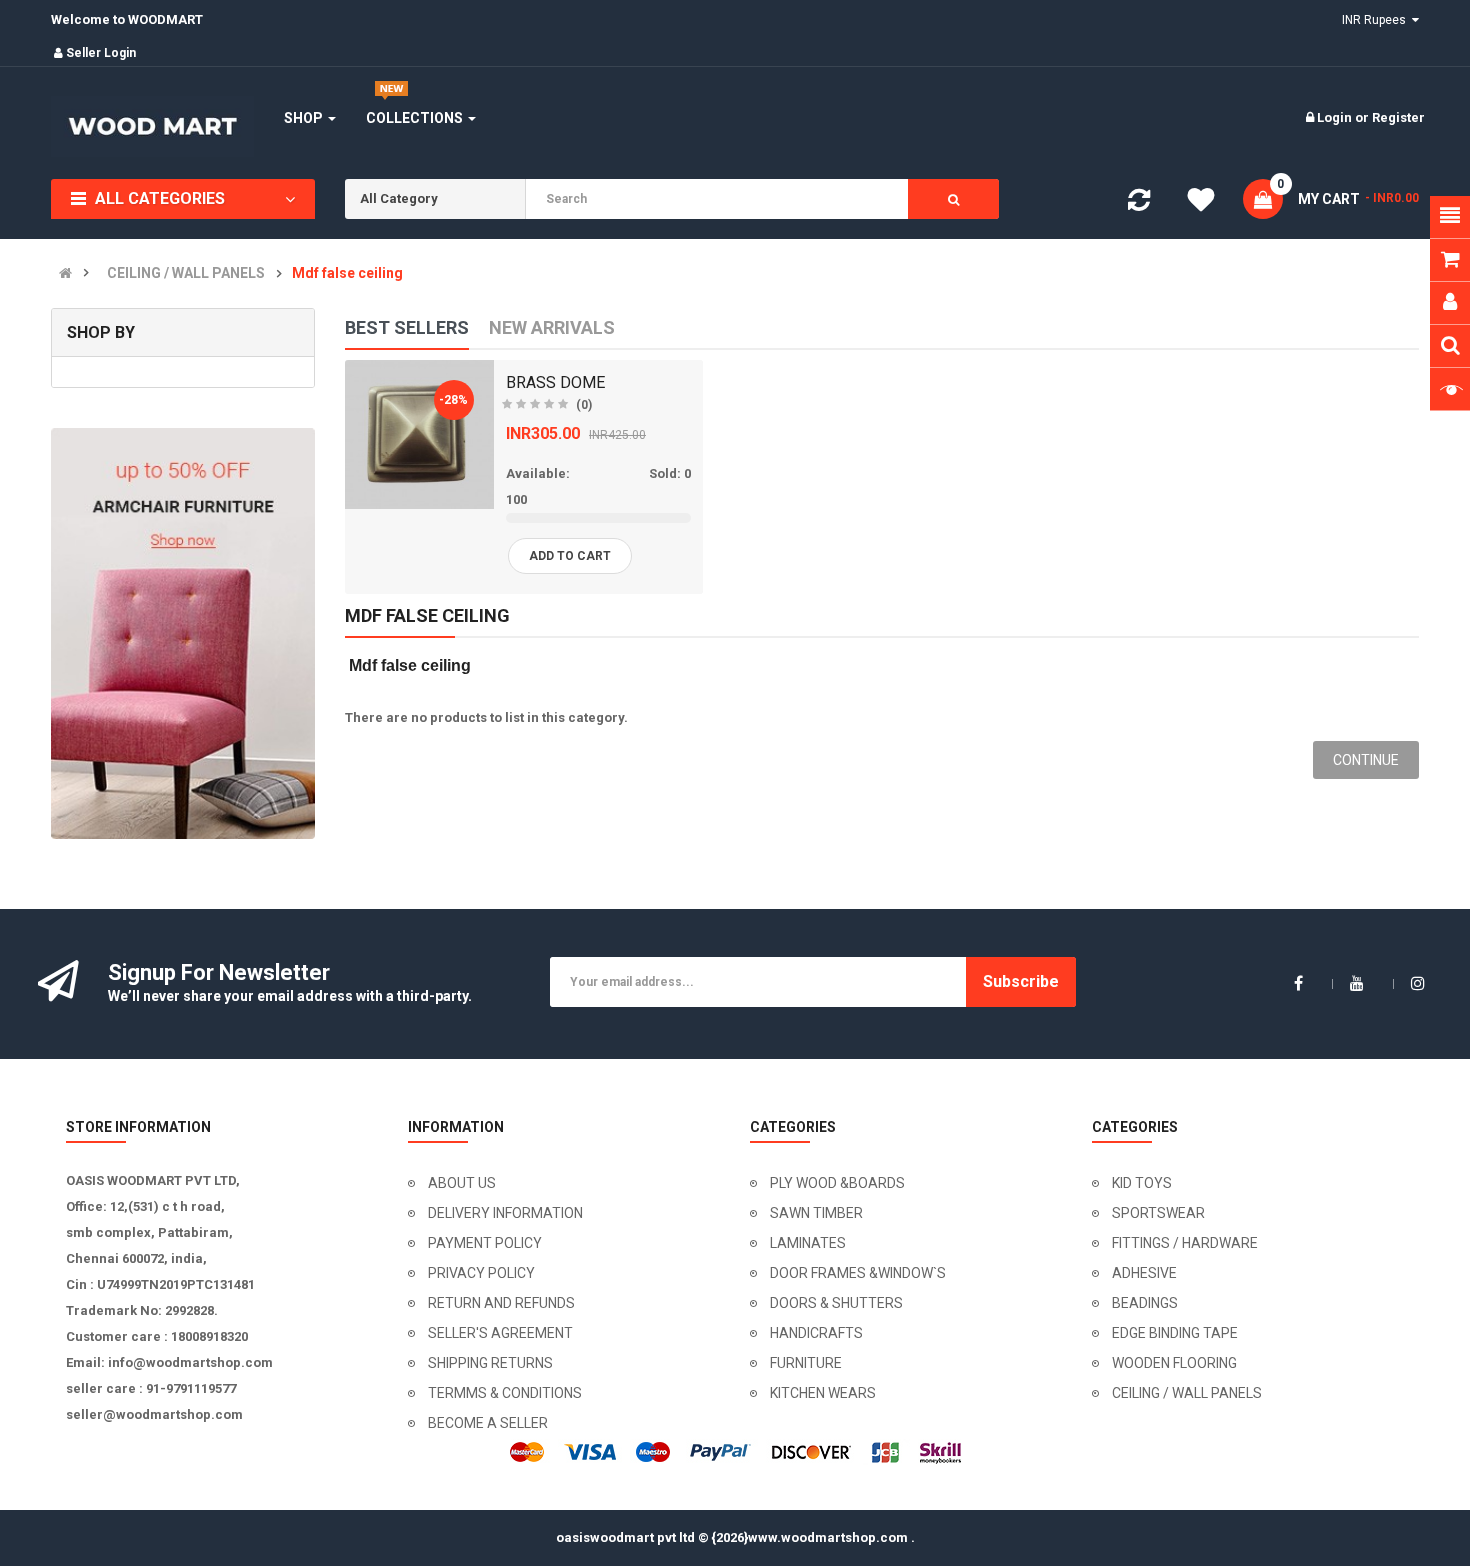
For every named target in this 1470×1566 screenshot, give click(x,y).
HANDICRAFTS (816, 1333)
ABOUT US (462, 1183)
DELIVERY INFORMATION (505, 1213)
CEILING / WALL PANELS (186, 273)
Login (1336, 117)
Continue (1366, 760)
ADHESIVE (1144, 1273)
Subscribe (1021, 981)
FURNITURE (806, 1363)
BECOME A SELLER (488, 1423)
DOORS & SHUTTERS (836, 1303)
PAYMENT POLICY (485, 1243)
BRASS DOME (555, 382)
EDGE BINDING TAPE (1175, 1333)
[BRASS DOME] (419, 434)
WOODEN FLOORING (1174, 1363)
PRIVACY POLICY (481, 1273)
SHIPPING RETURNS (490, 1363)
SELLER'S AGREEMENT (500, 1333)
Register (1398, 117)
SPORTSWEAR (1158, 1213)
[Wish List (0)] (1201, 203)
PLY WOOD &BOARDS (837, 1183)
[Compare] (1139, 204)
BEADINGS (1145, 1303)
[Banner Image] (182, 633)
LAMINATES (808, 1243)
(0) (584, 405)
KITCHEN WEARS (823, 1393)
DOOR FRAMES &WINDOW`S (858, 1273)
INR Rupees (1377, 20)
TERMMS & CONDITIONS (505, 1393)
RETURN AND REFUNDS (501, 1303)
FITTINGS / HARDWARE (1185, 1243)
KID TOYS (1142, 1183)
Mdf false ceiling (347, 273)
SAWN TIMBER (816, 1213)
